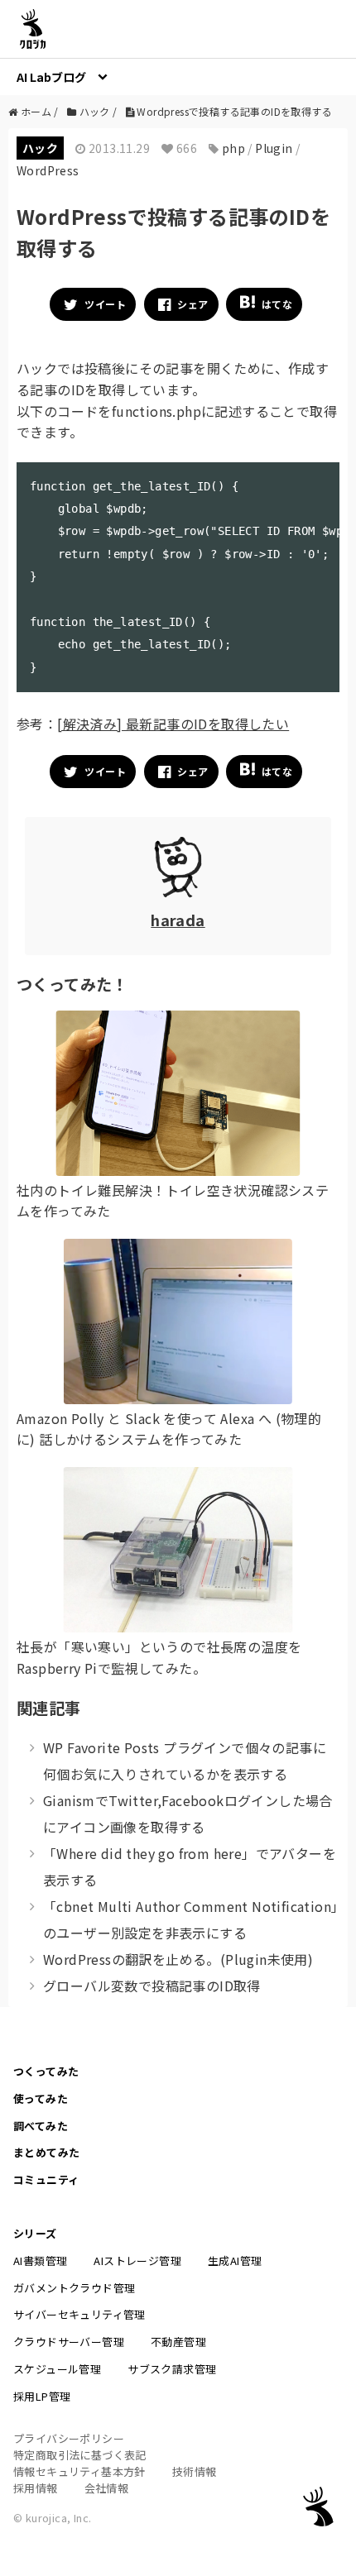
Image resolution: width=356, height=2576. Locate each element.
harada (178, 920)
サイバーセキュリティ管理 (79, 2314)
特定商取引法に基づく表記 (80, 2455)
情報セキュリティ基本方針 (79, 2471)
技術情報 (195, 2471)
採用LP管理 (42, 2396)
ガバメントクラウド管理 (74, 2288)
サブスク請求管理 (172, 2369)
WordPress (48, 170)
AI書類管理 (40, 2261)
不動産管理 (178, 2342)
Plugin (274, 148)
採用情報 (36, 2488)
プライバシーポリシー (69, 2438)
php (233, 148)
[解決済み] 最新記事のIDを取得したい (173, 724)
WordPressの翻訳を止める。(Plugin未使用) (178, 1959)
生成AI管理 (235, 2261)
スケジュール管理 (57, 2369)
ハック (40, 148)
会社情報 (107, 2488)
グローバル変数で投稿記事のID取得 (152, 1986)
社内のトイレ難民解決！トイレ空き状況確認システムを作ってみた (173, 1201)
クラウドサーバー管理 (69, 2342)
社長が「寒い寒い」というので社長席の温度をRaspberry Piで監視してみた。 (159, 1657)
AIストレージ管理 (137, 2261)
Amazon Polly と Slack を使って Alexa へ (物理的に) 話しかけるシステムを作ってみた (169, 1429)
